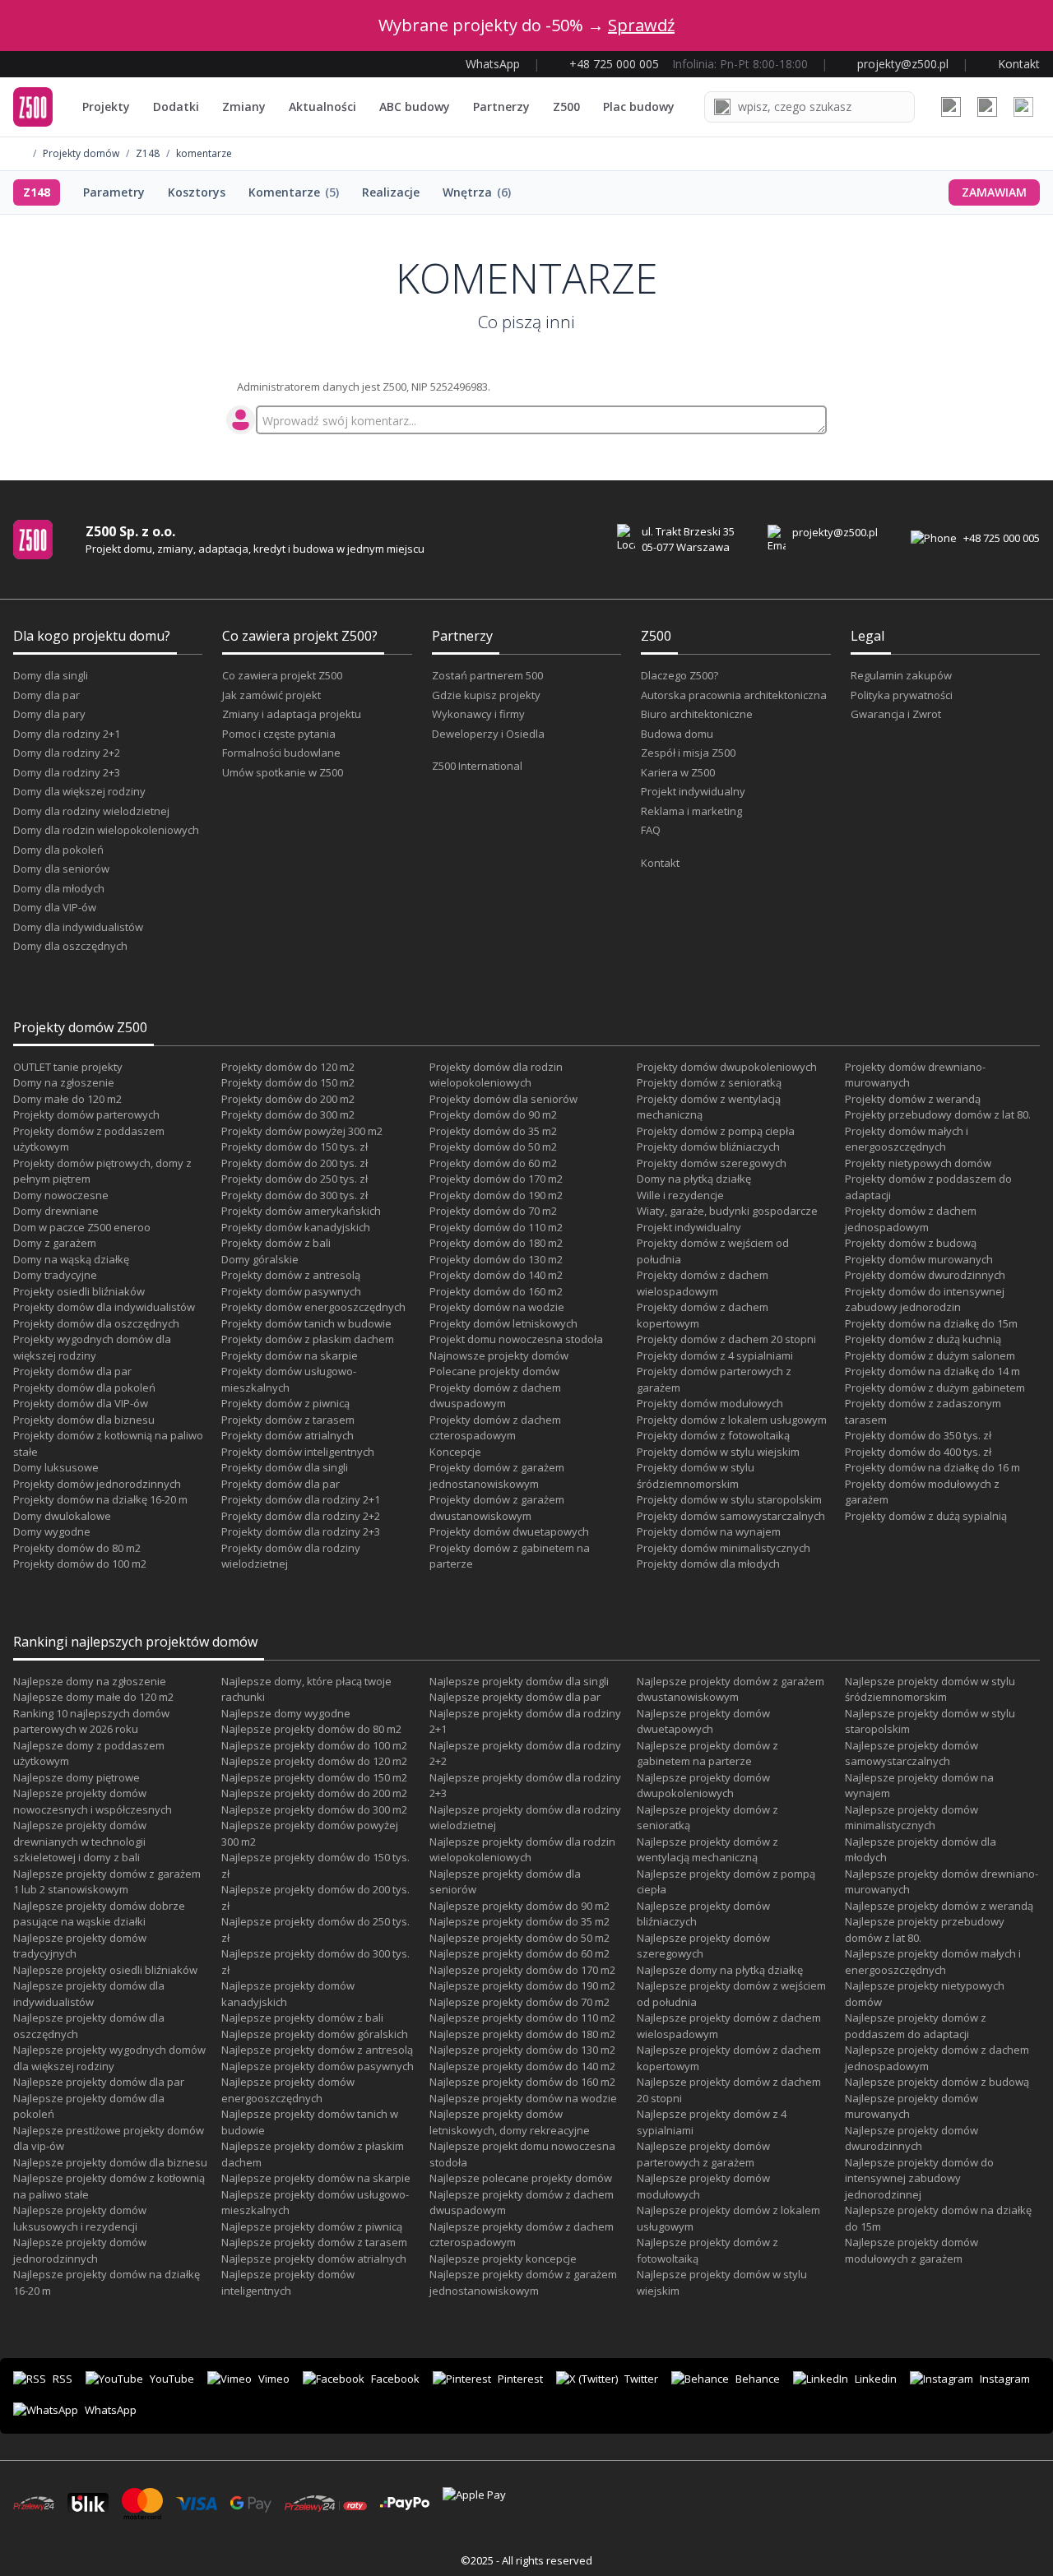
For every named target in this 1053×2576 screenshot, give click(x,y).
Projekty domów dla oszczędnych (96, 1323)
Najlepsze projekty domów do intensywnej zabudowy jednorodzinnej (919, 2178)
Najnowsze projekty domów (499, 1355)
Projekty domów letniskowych (503, 1323)
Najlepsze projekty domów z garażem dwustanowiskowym (731, 1689)
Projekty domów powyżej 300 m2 (302, 1131)
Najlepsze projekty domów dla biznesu (110, 2162)
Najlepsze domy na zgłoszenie (90, 1681)
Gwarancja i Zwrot (896, 714)
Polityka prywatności (902, 695)
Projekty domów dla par (72, 1371)
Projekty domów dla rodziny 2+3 (301, 1531)
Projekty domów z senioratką (709, 1082)
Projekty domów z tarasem (288, 1420)
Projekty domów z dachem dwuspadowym (495, 1396)
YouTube (172, 2379)
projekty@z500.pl (835, 532)
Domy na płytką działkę (694, 1179)
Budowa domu (677, 734)
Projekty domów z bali (276, 1243)
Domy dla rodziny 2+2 (67, 753)
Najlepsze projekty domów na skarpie (316, 2178)
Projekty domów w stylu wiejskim (718, 1452)
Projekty (106, 107)
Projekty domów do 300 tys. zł (295, 1195)
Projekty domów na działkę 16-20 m (100, 1499)
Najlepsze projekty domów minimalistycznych (912, 1818)
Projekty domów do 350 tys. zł (918, 1435)
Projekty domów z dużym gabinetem (935, 1388)
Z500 (566, 107)
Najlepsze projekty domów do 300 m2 (314, 1809)
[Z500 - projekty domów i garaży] (33, 107)
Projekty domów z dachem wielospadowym (703, 1283)
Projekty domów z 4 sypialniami (715, 1355)
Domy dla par (46, 695)
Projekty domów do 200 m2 (288, 1099)
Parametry (114, 192)
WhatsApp (111, 2410)
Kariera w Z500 (678, 772)
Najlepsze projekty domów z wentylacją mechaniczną (707, 1850)
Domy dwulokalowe (62, 1516)
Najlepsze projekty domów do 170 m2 (522, 1970)
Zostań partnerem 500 (487, 675)
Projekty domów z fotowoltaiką (713, 1435)
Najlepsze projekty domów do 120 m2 (314, 1761)
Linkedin (876, 2379)
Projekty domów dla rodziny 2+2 (301, 1516)
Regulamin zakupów (901, 675)
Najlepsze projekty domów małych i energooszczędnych (933, 1962)
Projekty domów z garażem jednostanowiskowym (497, 1476)
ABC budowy (415, 107)
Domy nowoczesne (61, 1195)
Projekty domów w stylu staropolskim (729, 1499)
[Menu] (1023, 107)
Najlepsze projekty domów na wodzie (523, 2098)
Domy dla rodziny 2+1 (67, 734)
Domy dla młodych (59, 888)
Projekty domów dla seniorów (503, 1099)
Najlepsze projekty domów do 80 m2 (311, 1729)
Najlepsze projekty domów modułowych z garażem (912, 2250)
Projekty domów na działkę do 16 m (932, 1467)
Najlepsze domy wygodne (286, 1713)
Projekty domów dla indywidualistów (104, 1307)
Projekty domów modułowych (710, 1403)
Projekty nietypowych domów (918, 1163)
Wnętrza (477, 192)
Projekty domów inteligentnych (298, 1452)
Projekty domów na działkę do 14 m (932, 1371)
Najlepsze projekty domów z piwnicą (312, 2226)
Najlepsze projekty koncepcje (503, 2259)
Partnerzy (501, 107)
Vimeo (274, 2379)
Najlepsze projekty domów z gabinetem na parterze (707, 1754)
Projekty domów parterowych (86, 1114)
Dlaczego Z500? (680, 675)
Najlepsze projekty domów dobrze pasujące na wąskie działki (99, 1914)
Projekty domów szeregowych (712, 1163)
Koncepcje (455, 1452)
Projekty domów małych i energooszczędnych (907, 1139)
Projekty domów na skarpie (290, 1355)
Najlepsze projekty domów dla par (99, 2082)
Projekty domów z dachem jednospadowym (911, 1219)
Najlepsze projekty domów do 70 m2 (520, 2002)
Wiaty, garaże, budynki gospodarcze (727, 1211)
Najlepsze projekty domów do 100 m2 (314, 1745)
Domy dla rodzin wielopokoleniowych (106, 830)
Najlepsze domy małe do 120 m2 (93, 1697)
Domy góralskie (260, 1259)
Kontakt (660, 863)
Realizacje (391, 192)
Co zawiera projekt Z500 (282, 675)
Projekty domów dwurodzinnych (925, 1275)
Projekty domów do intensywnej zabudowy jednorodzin (925, 1300)
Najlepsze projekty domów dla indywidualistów (89, 1994)
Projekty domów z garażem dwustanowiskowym (497, 1508)
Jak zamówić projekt (271, 695)
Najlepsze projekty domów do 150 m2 (314, 1777)
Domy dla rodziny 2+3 (67, 772)
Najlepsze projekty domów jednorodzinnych (80, 2250)
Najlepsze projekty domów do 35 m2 (520, 1921)
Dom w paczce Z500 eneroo (82, 1227)
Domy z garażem (55, 1243)
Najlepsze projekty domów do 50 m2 (520, 1938)
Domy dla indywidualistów (78, 927)
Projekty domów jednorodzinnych (97, 1484)
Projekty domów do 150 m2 (288, 1082)
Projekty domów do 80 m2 (77, 1548)
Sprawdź (641, 25)
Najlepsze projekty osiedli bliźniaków (105, 1970)
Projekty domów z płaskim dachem (308, 1339)
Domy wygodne (52, 1531)
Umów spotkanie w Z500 (283, 772)
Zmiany (244, 107)
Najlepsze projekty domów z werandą (939, 1906)
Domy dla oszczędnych (70, 946)
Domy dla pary (49, 714)
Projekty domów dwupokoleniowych (727, 1067)
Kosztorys (197, 192)
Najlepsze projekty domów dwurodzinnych (912, 2138)
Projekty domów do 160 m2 (496, 1291)
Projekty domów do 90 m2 (493, 1114)
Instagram (1005, 2379)
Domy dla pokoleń (58, 850)
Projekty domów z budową (911, 1243)
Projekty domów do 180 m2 (496, 1243)
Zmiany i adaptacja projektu (292, 714)
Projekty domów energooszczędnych (313, 1307)
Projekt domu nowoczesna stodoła (516, 1339)
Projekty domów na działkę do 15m (931, 1323)
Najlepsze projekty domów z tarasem (314, 2242)
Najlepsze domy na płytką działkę (720, 1970)
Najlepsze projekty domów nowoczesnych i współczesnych (93, 1801)
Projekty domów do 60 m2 (493, 1163)
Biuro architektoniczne (697, 714)
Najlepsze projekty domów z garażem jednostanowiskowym (523, 2282)
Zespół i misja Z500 (688, 753)
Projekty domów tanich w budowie (306, 1323)
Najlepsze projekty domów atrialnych (314, 2259)
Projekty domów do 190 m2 (496, 1195)
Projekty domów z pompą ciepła (716, 1131)
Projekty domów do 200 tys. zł (295, 1163)
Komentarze (294, 192)
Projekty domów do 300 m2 (288, 1114)
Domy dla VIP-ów (55, 907)
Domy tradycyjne (55, 1275)
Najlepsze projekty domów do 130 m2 (522, 2050)
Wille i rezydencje (680, 1195)
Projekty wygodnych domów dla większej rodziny (92, 1347)
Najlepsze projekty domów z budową (937, 2082)
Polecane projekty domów (494, 1371)
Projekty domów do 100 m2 (80, 1564)
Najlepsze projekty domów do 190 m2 (522, 1985)
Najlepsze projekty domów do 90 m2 (520, 1906)
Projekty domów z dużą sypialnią (926, 1516)
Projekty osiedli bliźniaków (79, 1291)
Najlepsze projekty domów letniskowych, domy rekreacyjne (510, 2122)
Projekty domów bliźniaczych (708, 1147)
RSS (63, 2379)
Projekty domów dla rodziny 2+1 (301, 1499)
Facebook (395, 2379)
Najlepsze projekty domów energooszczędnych (288, 2090)
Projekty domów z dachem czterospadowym (495, 1428)
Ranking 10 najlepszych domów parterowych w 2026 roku (91, 1721)
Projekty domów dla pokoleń (84, 1388)
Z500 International (477, 766)
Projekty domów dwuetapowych (509, 1531)
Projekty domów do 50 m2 (493, 1147)
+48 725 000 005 (1002, 538)
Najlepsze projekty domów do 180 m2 (522, 2034)
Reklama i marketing (691, 811)
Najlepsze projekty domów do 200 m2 (314, 1793)
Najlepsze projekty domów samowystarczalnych (912, 1754)
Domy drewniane (56, 1211)
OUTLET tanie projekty (68, 1067)
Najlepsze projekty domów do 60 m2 (520, 1953)
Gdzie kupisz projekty (486, 695)
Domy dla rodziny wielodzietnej (91, 811)
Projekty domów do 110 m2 (496, 1227)
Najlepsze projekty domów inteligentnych (288, 2282)
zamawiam (994, 192)
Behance (758, 2379)
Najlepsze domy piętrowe (77, 1777)
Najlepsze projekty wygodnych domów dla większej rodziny (109, 2058)
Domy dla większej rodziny (79, 791)
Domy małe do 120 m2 (67, 1099)
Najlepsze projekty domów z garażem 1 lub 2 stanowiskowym (107, 1882)
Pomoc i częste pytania (279, 734)
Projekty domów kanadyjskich (296, 1227)
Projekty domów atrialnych (288, 1435)
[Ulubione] (951, 107)
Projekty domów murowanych (919, 1259)
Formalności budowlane (281, 753)
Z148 (148, 154)
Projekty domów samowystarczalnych (731, 1516)
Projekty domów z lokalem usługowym (732, 1420)
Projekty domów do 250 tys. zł (295, 1179)
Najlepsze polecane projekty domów (521, 2178)
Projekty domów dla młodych (708, 1564)
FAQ (651, 830)
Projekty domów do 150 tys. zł (295, 1147)
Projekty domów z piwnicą (285, 1403)
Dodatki (176, 107)
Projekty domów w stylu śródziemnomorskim (696, 1476)
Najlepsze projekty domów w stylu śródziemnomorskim (930, 1689)
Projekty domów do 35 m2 (493, 1131)
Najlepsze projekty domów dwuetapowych (703, 1721)
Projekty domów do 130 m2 (496, 1259)
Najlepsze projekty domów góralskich (315, 2034)
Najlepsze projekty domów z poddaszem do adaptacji (916, 2026)
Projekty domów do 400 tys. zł (918, 1452)
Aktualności (322, 107)
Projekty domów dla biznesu (84, 1420)
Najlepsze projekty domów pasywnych (318, 2066)
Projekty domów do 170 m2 (496, 1179)
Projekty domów (81, 154)
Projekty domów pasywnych (291, 1291)
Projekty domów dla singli (285, 1467)
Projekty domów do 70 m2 (493, 1211)
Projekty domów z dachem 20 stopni (726, 1339)
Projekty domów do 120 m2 (288, 1067)
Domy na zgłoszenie (64, 1082)
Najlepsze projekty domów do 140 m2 (522, 2066)
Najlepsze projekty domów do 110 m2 (522, 2018)
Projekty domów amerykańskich (301, 1211)
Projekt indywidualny (693, 791)
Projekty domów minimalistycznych (724, 1548)
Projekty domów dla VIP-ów (81, 1403)
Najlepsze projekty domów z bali (302, 2018)
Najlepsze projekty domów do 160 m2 (522, 2082)
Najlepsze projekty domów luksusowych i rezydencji (80, 2218)
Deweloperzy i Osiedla (488, 734)
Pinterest (520, 2379)
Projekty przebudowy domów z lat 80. (938, 1114)
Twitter (641, 2379)
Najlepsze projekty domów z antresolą (317, 2050)
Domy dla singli (51, 675)
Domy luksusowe (56, 1467)
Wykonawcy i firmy (478, 714)
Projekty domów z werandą (913, 1099)
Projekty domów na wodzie (497, 1307)
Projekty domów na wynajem (709, 1531)
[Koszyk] (987, 107)
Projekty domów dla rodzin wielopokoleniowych (496, 1075)
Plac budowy (639, 107)
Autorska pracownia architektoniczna (734, 695)
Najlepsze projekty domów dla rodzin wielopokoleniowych (522, 1850)
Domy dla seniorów (61, 869)
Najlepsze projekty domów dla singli (519, 1681)
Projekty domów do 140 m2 (496, 1275)
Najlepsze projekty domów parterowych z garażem (703, 2154)
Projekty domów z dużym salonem (930, 1355)
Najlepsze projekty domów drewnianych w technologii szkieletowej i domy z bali (80, 1841)
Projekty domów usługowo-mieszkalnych (289, 1379)
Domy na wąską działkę (71, 1259)
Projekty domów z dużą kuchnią (923, 1339)
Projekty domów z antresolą (291, 1275)
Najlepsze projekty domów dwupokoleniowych (703, 1786)
